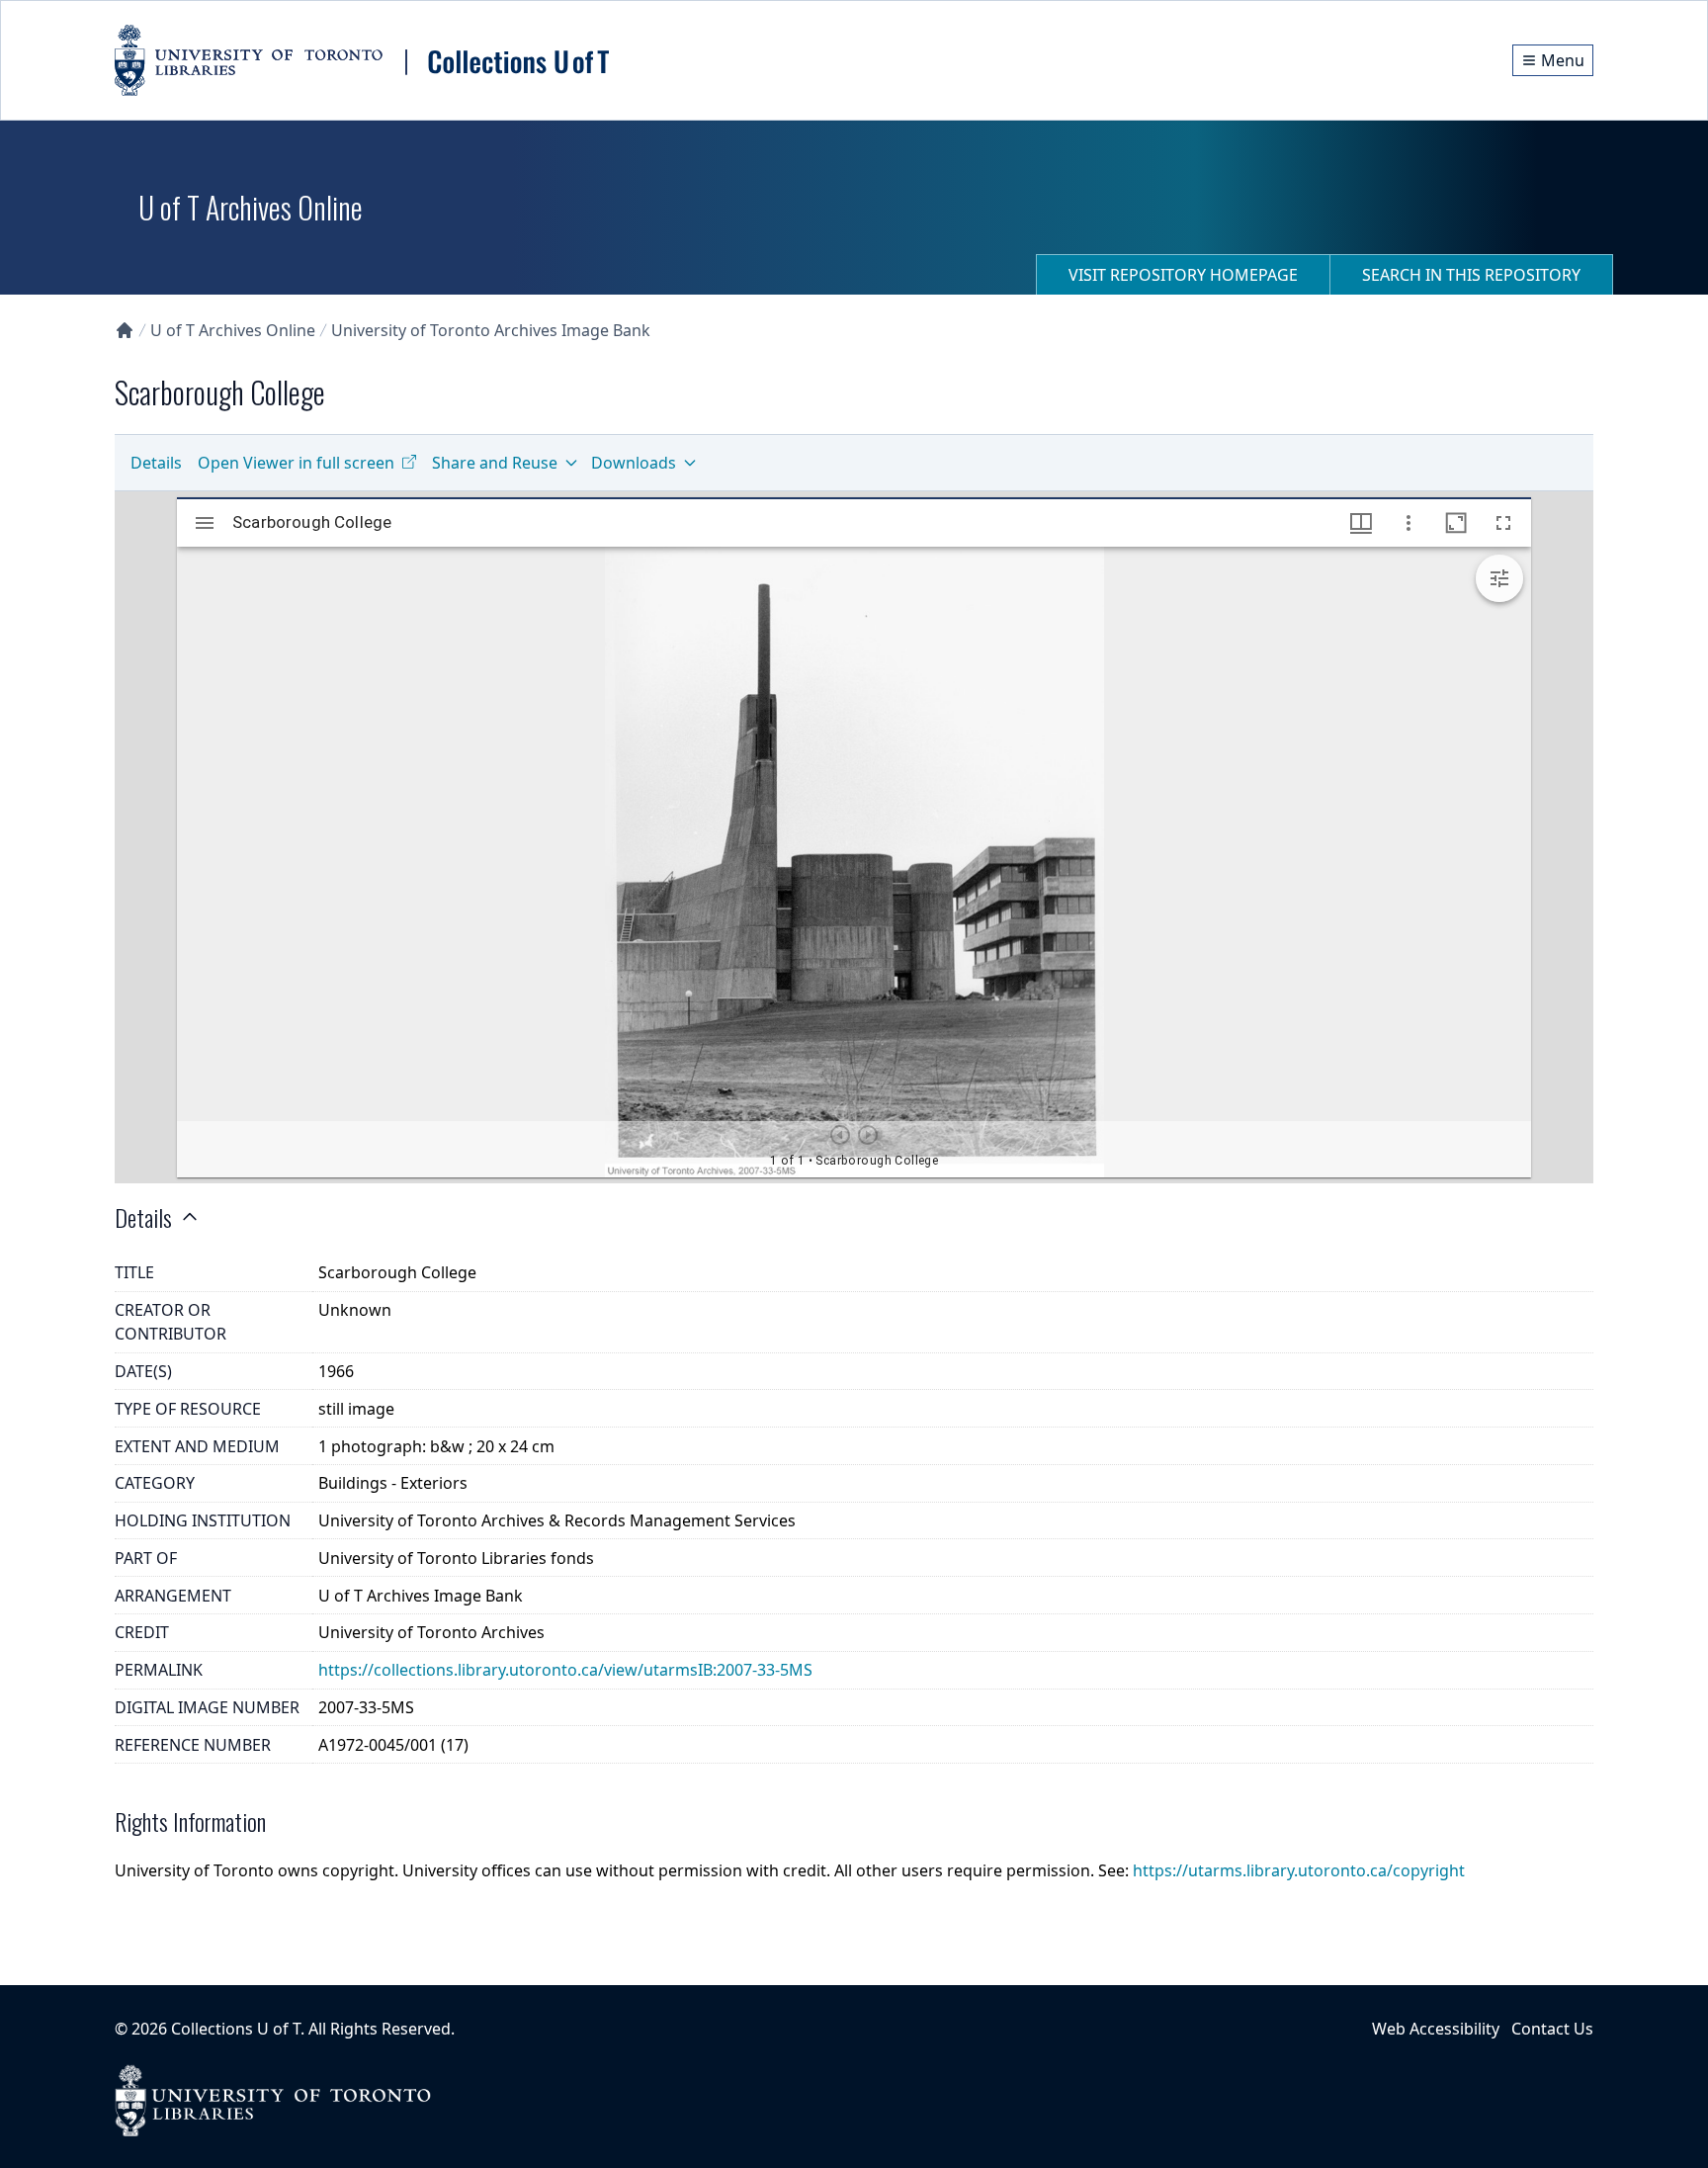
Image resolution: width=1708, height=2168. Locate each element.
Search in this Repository (1471, 275)
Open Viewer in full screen (296, 463)
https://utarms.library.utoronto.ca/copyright (1299, 1870)
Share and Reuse (495, 463)
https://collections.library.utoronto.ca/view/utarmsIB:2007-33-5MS (565, 1670)
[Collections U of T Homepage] (125, 330)
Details (156, 463)
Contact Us (1552, 2029)
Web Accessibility (1436, 2029)
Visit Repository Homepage (1183, 275)
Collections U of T (236, 2029)
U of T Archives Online (233, 330)
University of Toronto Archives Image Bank (491, 330)
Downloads (634, 463)
